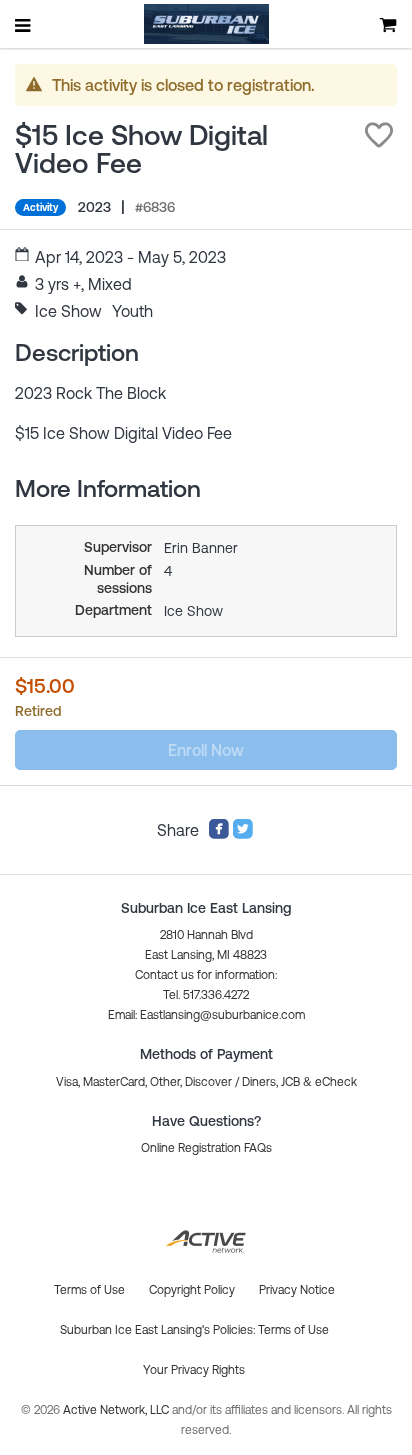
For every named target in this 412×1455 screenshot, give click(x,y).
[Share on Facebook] (219, 834)
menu (24, 25)
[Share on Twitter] (243, 834)
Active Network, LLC (117, 1410)
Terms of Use (293, 1330)
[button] (379, 135)
